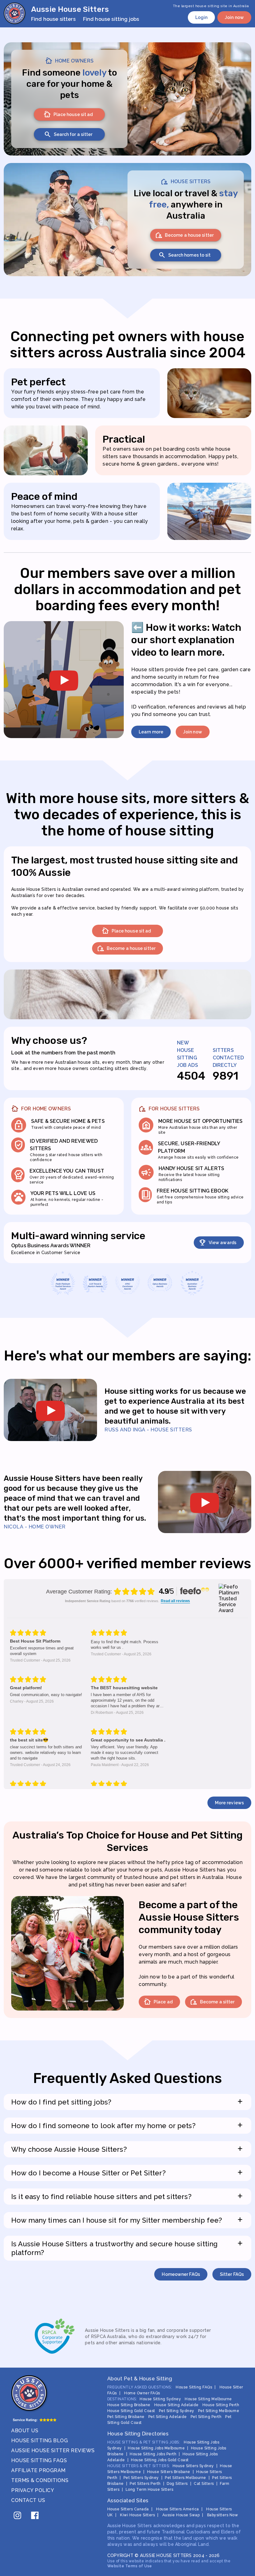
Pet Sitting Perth (206, 2417)
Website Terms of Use (130, 2566)
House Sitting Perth (221, 2405)
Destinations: (122, 2399)
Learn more (151, 732)
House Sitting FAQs (39, 2460)
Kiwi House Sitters (137, 2515)
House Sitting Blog (39, 2441)
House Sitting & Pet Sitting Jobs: (144, 2442)
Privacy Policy (33, 2490)
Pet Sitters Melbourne (185, 2478)
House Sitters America (178, 2509)
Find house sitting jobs (111, 19)
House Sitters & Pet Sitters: (139, 2466)
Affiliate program (38, 2470)
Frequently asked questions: (140, 2387)
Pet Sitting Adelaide (168, 2417)
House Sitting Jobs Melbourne (156, 2448)
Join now (234, 17)
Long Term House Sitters (150, 2490)
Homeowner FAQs (181, 2274)
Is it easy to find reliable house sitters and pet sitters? (127, 2196)
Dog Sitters (177, 2484)
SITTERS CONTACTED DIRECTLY (228, 1058)
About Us (25, 2431)
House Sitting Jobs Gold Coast (160, 2460)
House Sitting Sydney (160, 2399)
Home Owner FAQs (142, 2393)
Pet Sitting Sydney (177, 2411)
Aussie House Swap (181, 2515)
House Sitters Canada (128, 2509)
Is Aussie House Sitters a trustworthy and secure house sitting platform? (127, 2248)
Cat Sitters (204, 2484)
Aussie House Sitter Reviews (53, 2450)
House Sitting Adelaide (176, 2405)
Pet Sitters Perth (145, 2484)
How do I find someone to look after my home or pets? (127, 2125)
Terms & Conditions (40, 2480)
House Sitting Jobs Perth (153, 2454)
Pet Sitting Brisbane (126, 2417)
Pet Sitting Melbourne (219, 2411)
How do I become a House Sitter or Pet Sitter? (127, 2173)
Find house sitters (53, 19)
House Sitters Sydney (193, 2466)
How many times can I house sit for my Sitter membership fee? (127, 2220)
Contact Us (28, 2500)
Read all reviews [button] (175, 1601)
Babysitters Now (223, 2515)
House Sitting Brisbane (129, 2405)
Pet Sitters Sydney (141, 2478)
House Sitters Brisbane (169, 2472)
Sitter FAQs (232, 2274)
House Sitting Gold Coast (131, 2411)
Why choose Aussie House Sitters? (127, 2149)
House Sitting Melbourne (208, 2399)
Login (202, 17)
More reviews (229, 1803)
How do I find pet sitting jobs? (127, 2102)
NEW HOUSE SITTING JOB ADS (188, 1054)
